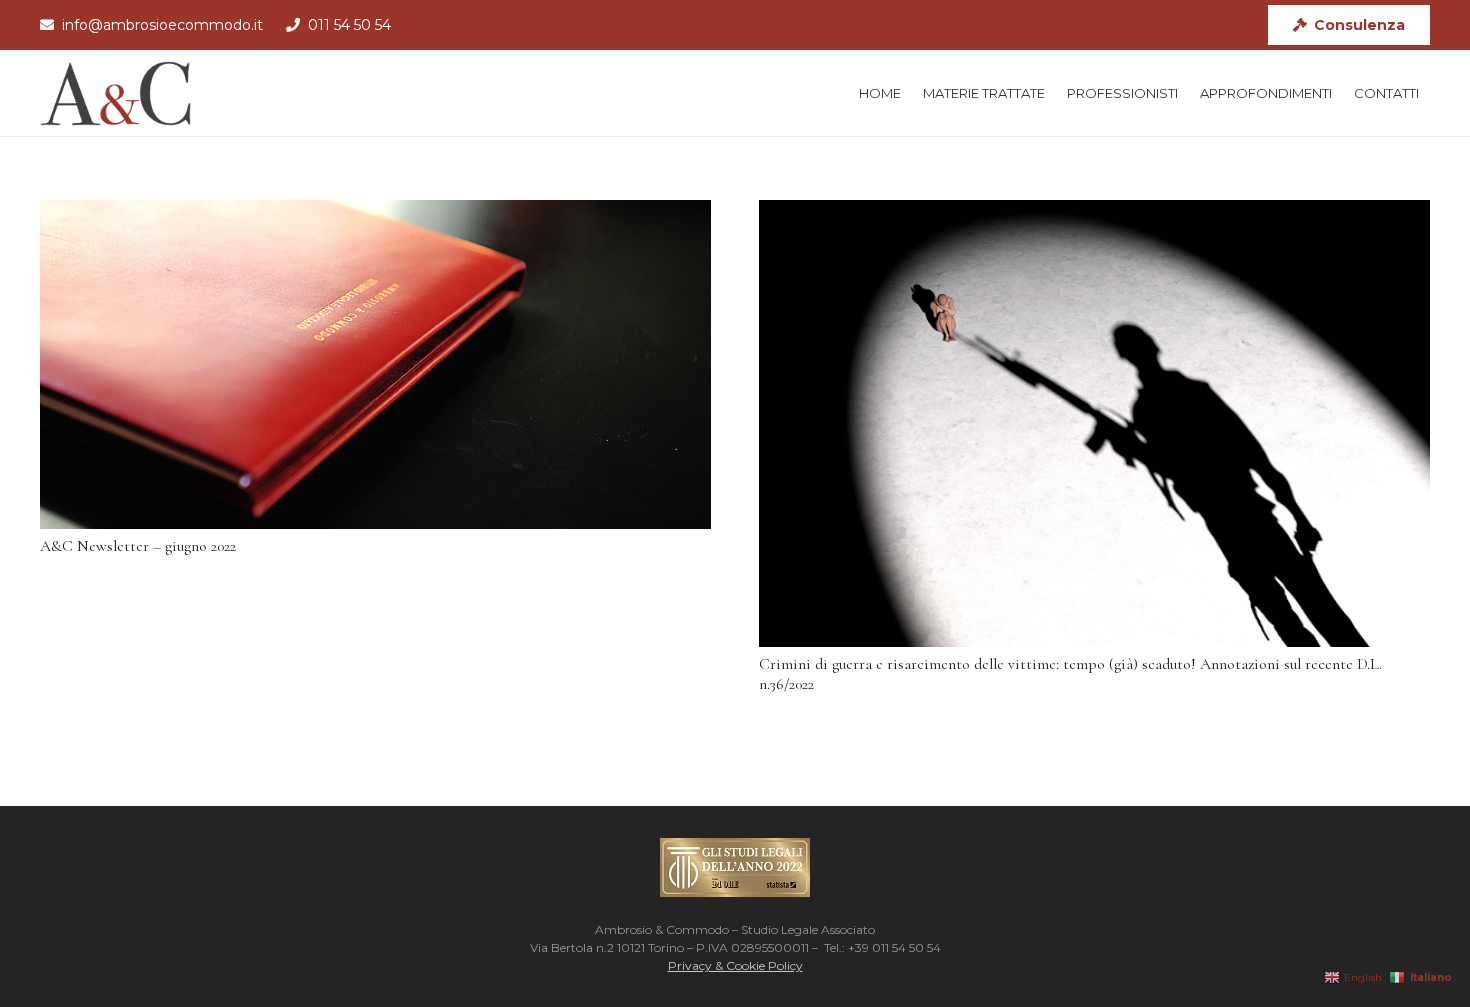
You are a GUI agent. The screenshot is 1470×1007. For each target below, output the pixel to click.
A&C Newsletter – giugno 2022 (138, 546)
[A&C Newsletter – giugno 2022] (375, 364)
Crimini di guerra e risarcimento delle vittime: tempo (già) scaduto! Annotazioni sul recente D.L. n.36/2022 (1070, 673)
